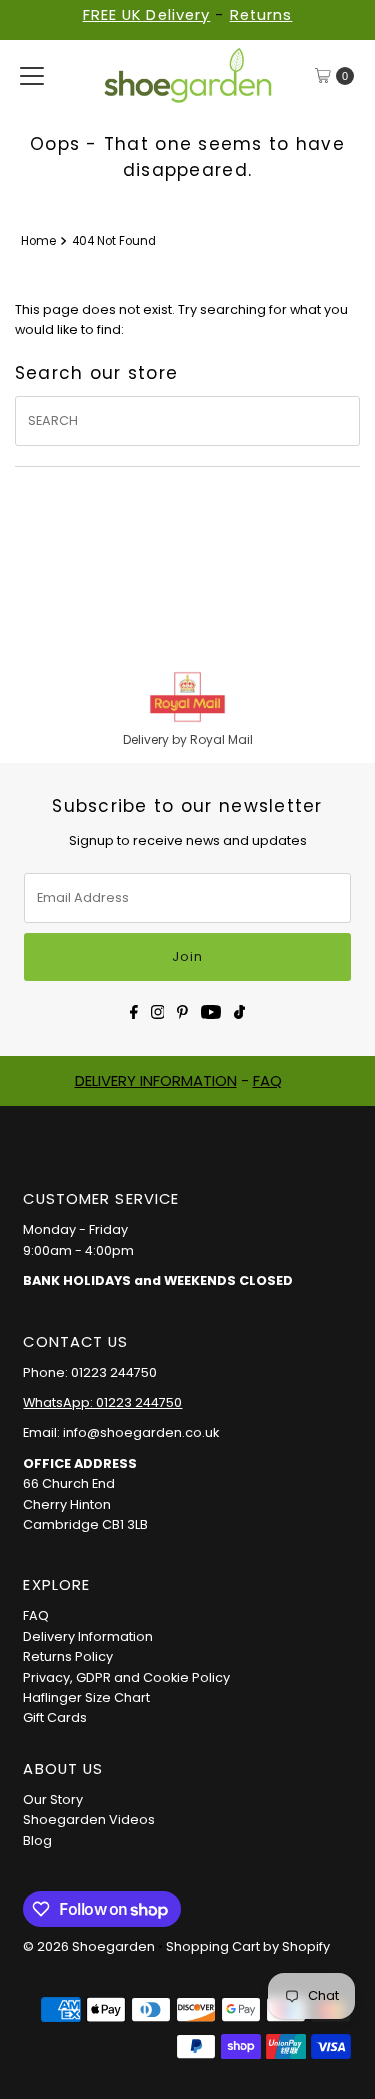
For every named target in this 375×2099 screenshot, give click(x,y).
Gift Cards (55, 1717)
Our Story (53, 1799)
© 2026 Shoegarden (89, 1946)
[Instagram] (158, 1010)
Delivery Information (88, 1636)
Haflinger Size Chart (86, 1697)
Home (38, 241)
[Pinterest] (182, 1010)
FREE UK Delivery (147, 15)
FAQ (267, 1080)
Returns (261, 15)
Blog (37, 1840)
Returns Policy (68, 1656)
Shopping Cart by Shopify (248, 1946)
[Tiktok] (239, 1010)
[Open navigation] (32, 76)
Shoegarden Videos (89, 1819)
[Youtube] (211, 1010)
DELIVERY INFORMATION (156, 1080)
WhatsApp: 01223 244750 (102, 1402)
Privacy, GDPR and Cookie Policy (126, 1677)
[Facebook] (134, 1010)
